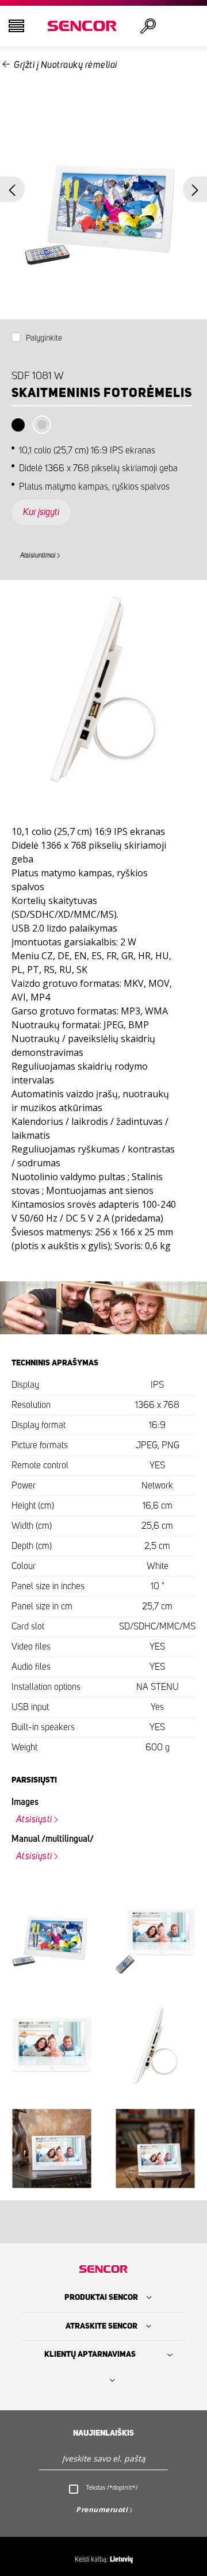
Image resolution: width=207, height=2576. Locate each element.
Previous (12, 190)
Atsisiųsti (34, 1819)
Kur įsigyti (41, 512)
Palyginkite (44, 338)
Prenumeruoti (102, 2510)
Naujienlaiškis (103, 2433)
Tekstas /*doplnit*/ (112, 2487)
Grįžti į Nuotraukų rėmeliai (66, 65)
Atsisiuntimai (38, 555)
